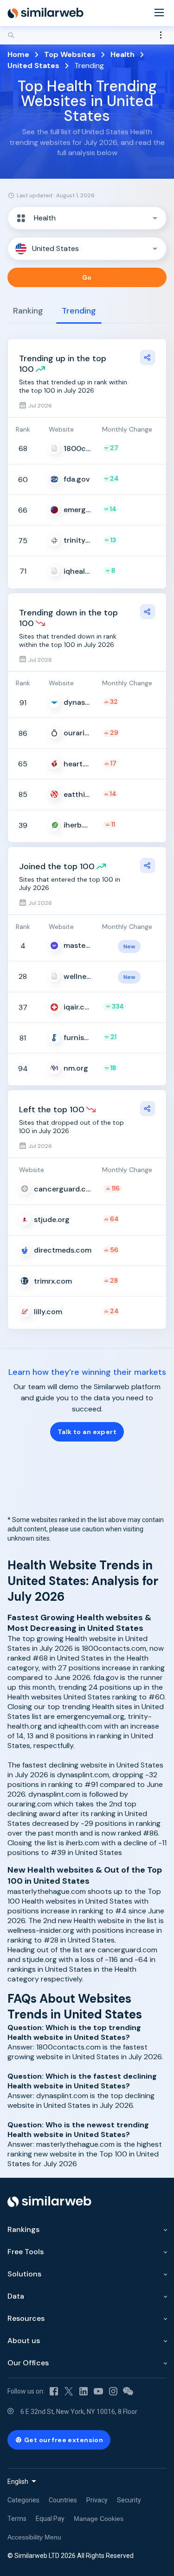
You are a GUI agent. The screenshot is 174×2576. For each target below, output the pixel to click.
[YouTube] (98, 2391)
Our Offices (28, 2363)
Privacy (97, 2500)
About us (24, 2341)
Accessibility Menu (34, 2537)
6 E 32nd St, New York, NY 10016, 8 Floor (79, 2412)
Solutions (24, 2274)
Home (18, 54)
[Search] (87, 35)
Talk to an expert (87, 1432)
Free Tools (26, 2252)
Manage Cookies (99, 2519)
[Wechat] (128, 2391)
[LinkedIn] (84, 2391)
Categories (23, 2500)
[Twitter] (69, 2391)
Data (16, 2296)
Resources (26, 2318)
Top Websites (70, 54)
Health (122, 54)
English (18, 2482)
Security (129, 2500)
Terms (17, 2519)
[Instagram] (113, 2391)
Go (87, 277)
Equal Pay (50, 2519)
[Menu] (159, 13)
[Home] (45, 13)
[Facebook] (54, 2391)
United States (33, 66)
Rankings (23, 2229)
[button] (87, 218)
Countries (63, 2500)
